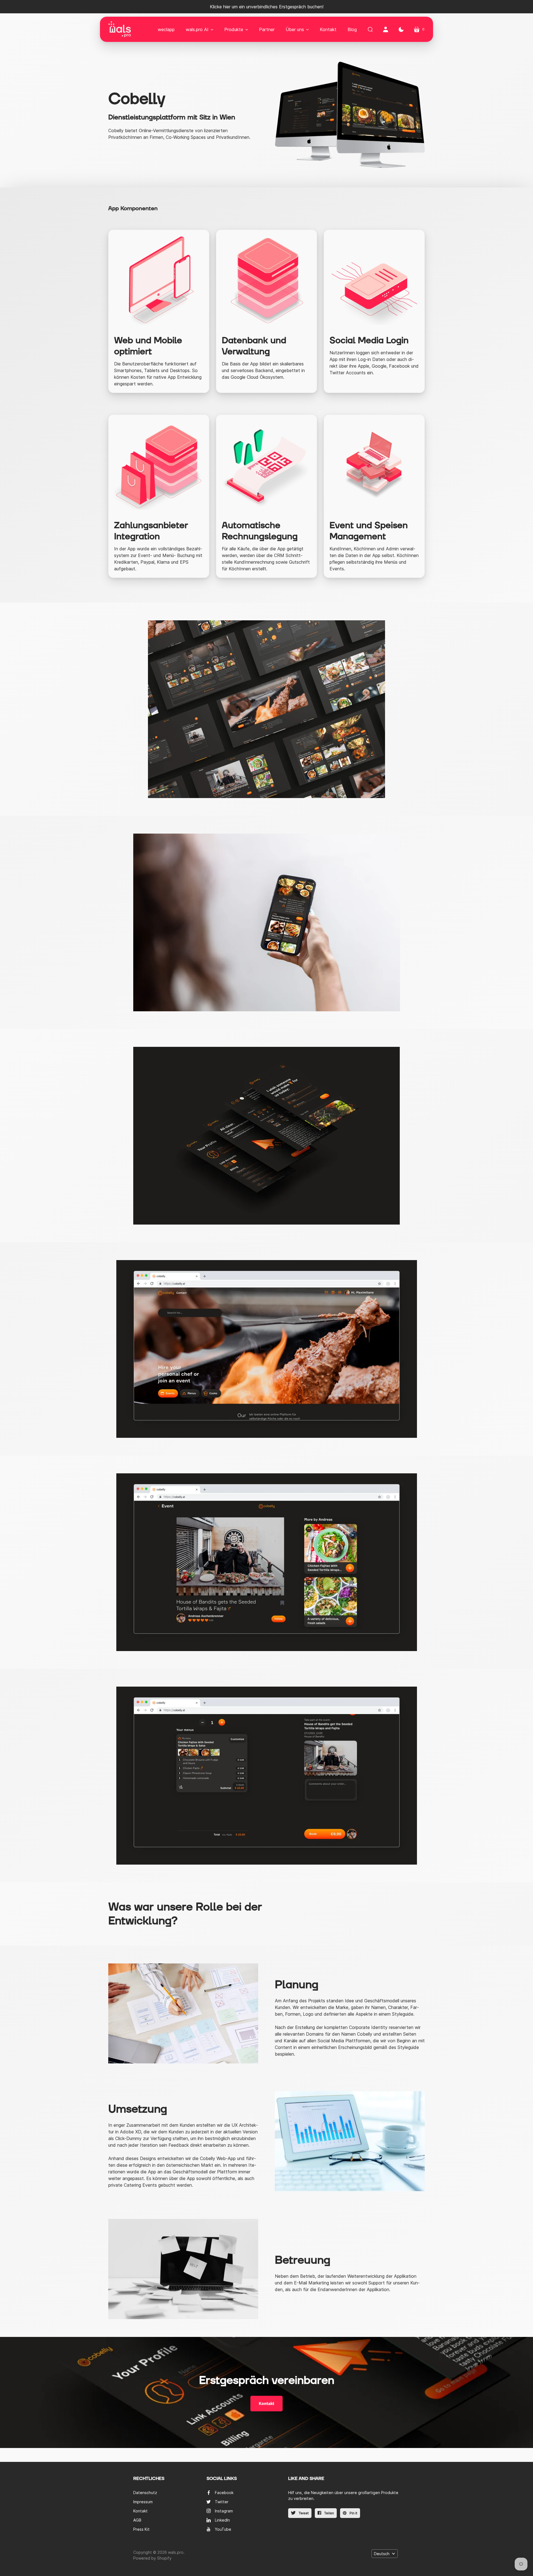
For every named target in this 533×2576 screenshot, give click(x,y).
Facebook (224, 2493)
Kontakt (266, 2404)
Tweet (303, 2513)
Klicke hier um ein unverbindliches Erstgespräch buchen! (267, 7)
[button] (199, 29)
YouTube (223, 2529)
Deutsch (382, 2554)
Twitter (222, 2502)
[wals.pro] (120, 29)
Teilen (329, 2513)
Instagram (224, 2511)
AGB (137, 2520)
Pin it (353, 2513)
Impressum (143, 2502)
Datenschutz (145, 2493)
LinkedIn (222, 2520)
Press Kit (141, 2529)
